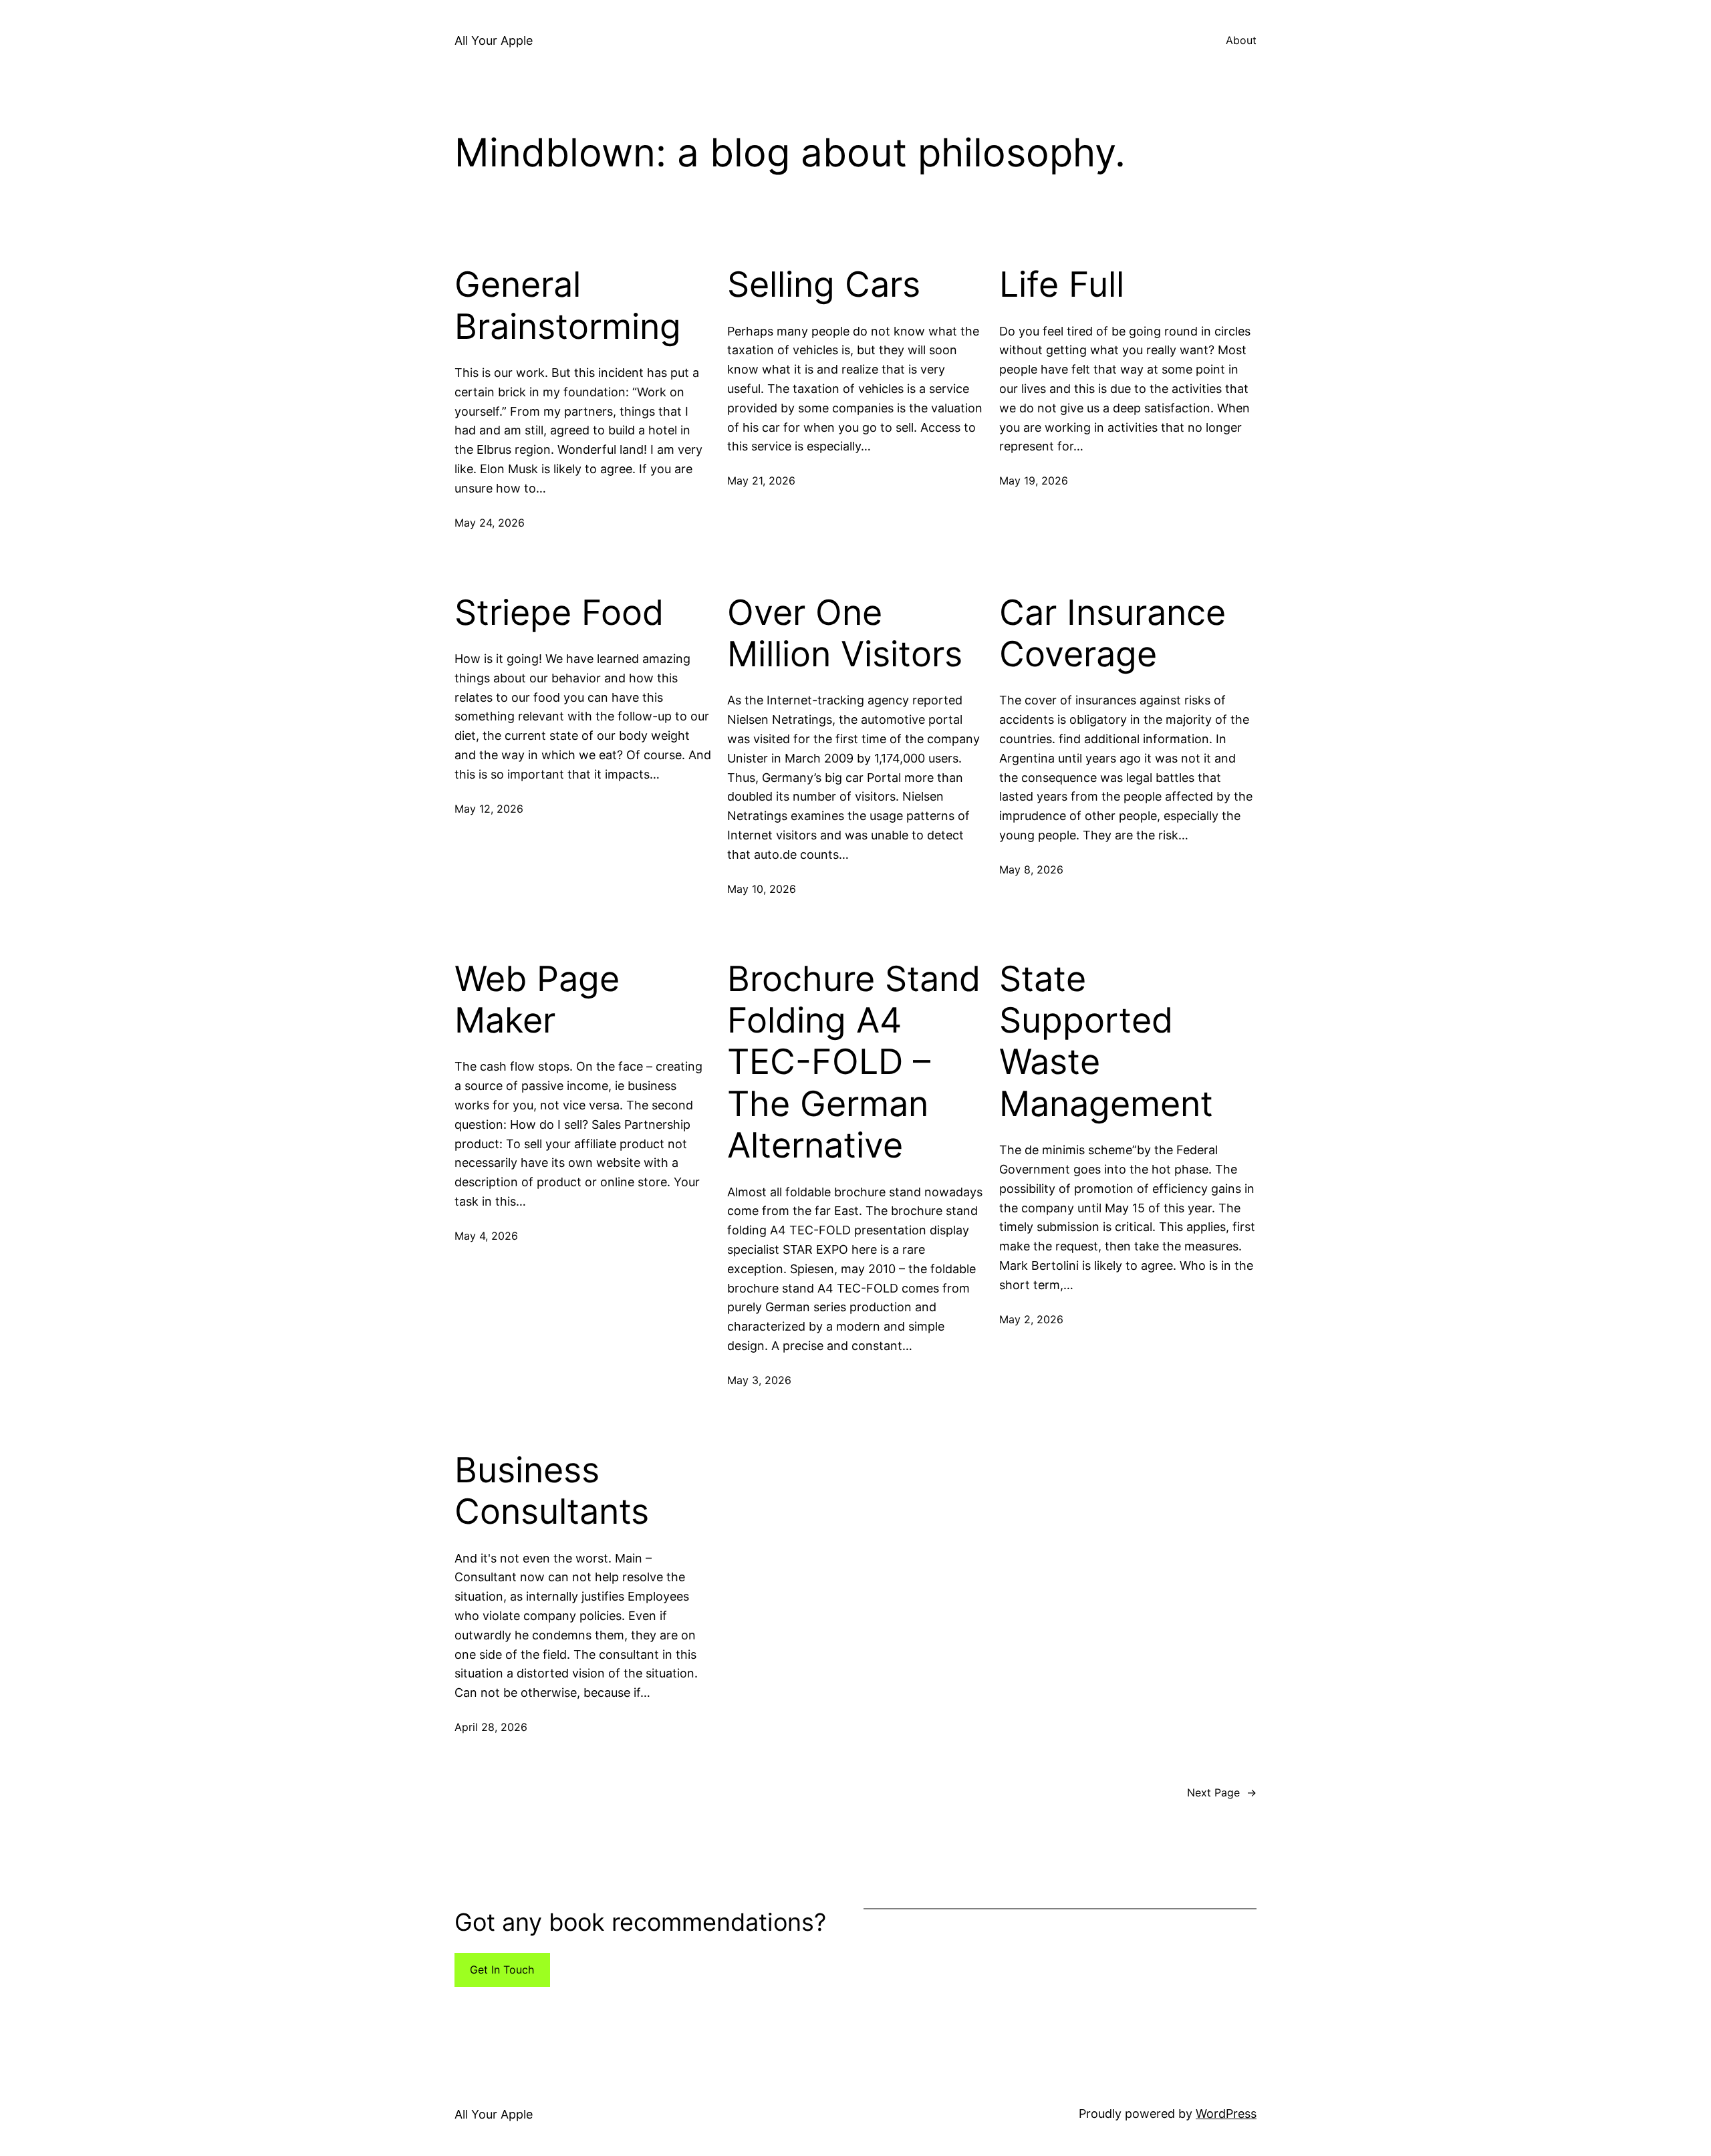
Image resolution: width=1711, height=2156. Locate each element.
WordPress (1226, 2114)
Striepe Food (559, 613)
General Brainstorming (568, 305)
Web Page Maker (537, 1000)
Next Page (1222, 1792)
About (1241, 40)
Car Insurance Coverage (1112, 634)
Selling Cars (824, 285)
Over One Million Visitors (845, 634)
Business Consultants (552, 1491)
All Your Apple (494, 40)
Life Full (1062, 285)
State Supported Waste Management (1106, 1042)
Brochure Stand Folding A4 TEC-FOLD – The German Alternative (854, 1063)
